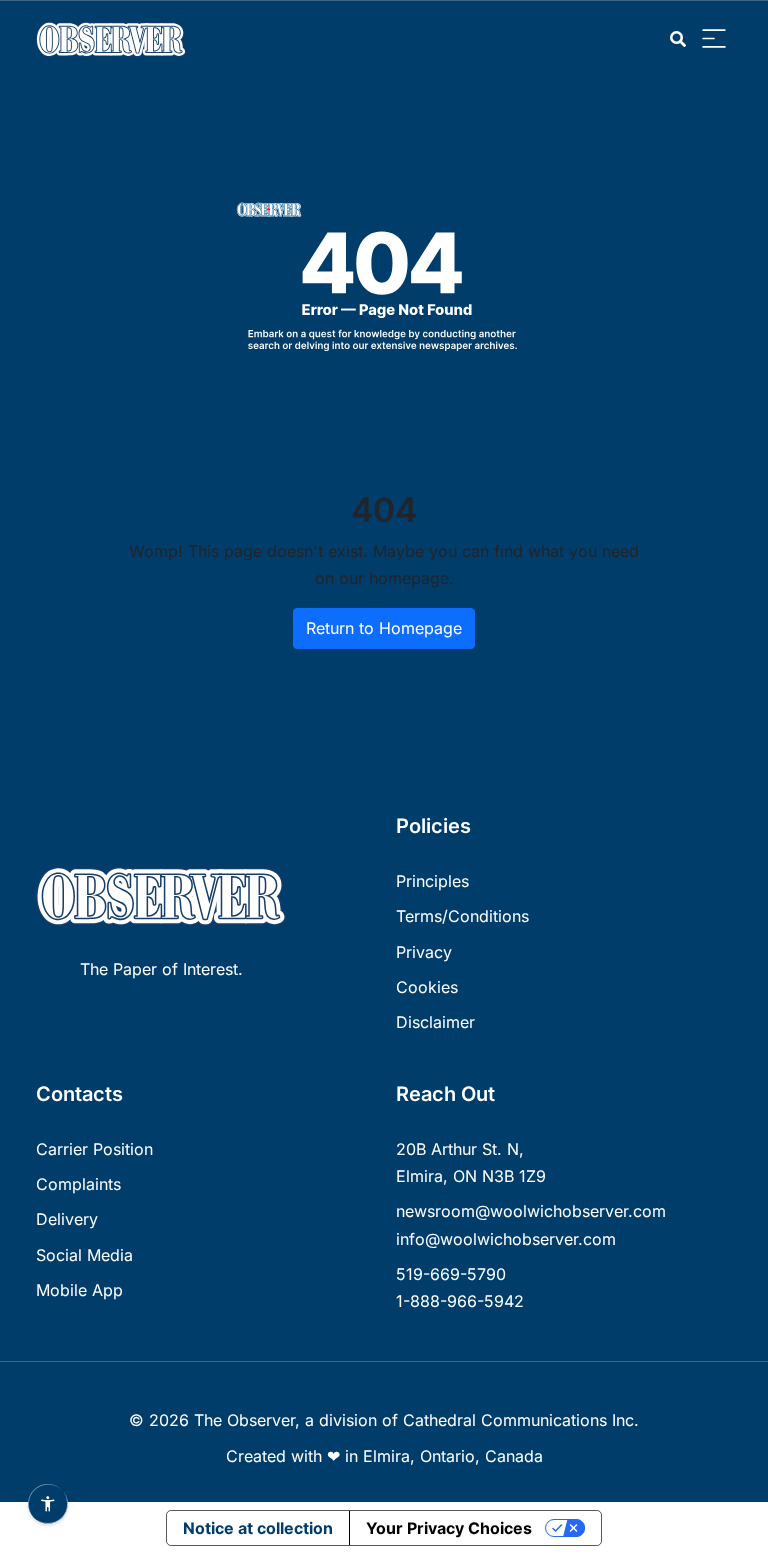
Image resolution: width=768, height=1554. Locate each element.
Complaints (78, 1184)
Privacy (424, 952)
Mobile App (79, 1290)
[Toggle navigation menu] (714, 39)
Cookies (427, 987)
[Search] (678, 39)
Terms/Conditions (462, 916)
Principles (432, 881)
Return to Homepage (384, 628)
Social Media (84, 1255)
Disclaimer (435, 1022)
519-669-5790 (451, 1274)
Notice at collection (258, 1528)
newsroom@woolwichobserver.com (531, 1211)
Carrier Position (94, 1149)
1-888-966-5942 (460, 1301)
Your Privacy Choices (449, 1528)
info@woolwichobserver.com (506, 1239)
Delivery (67, 1219)
